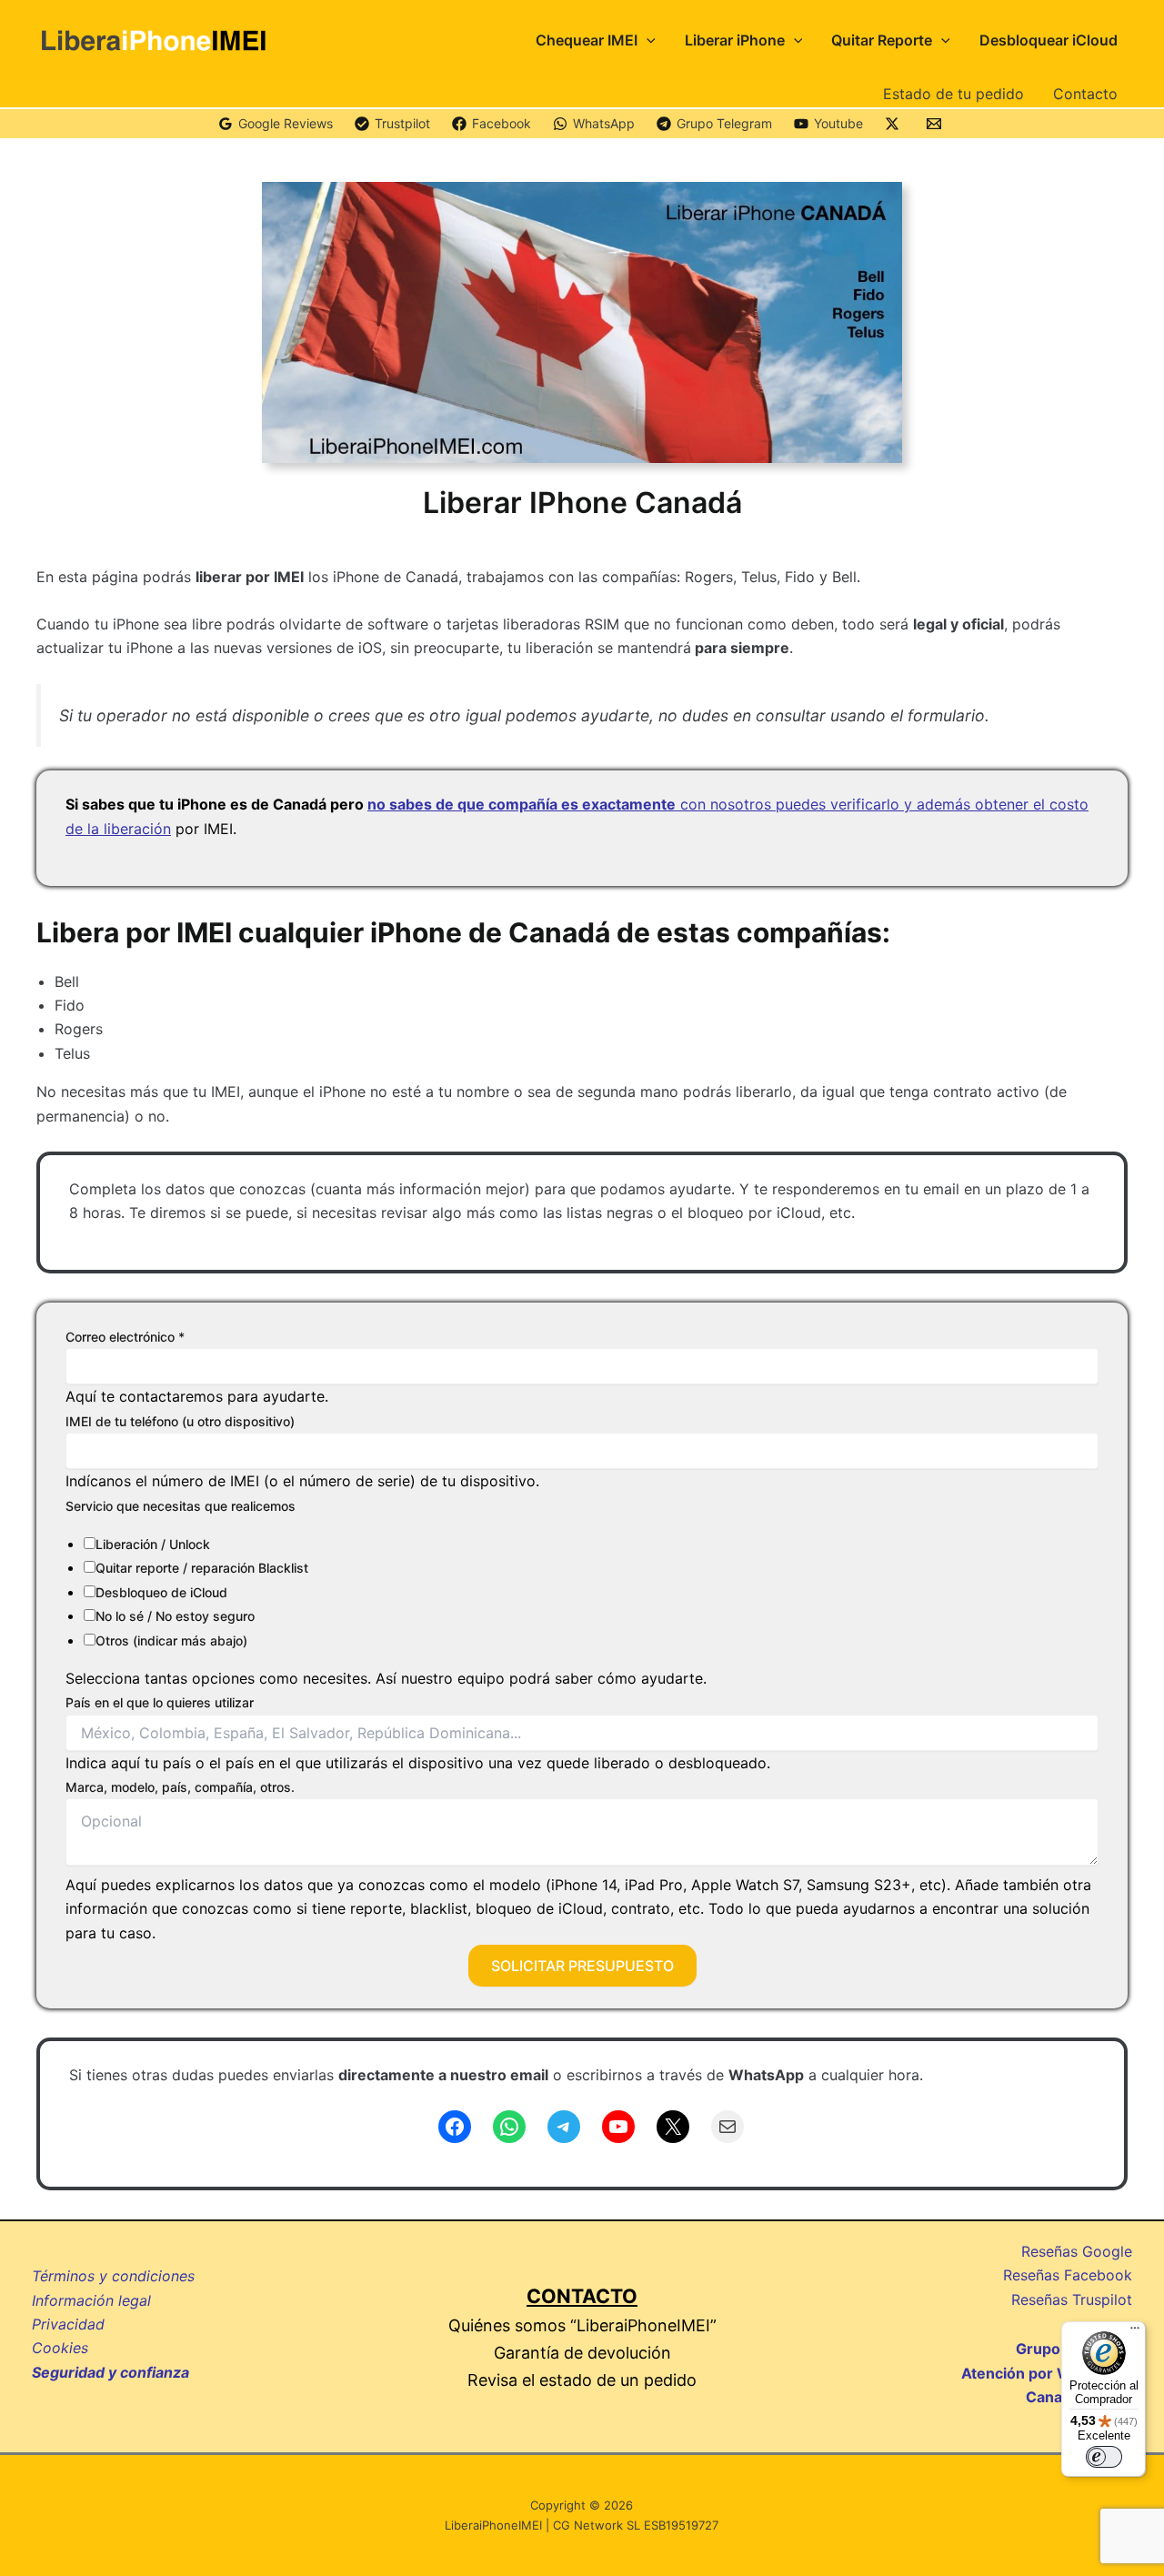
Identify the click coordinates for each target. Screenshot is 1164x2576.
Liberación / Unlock (153, 1544)
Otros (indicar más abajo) (171, 1640)
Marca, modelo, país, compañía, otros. (180, 1787)
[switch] (1104, 2457)
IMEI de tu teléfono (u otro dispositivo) (180, 1421)
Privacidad (68, 2324)
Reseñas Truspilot (1072, 2299)
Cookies (60, 2348)
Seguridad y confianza (110, 2372)
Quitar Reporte (882, 40)
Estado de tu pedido (953, 94)
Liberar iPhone (735, 40)
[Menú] (1135, 2332)
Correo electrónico (125, 1337)
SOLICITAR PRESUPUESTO (582, 1966)
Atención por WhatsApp (1047, 2373)
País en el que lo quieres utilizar (160, 1702)
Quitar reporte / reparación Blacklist (202, 1568)
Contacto (1085, 94)
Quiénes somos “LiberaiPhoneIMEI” (582, 2325)
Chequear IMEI (587, 40)
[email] (937, 124)
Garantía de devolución (582, 2353)
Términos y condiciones (113, 2276)
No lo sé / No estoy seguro (175, 1616)
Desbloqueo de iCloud (161, 1592)
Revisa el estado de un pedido (582, 2380)
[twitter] (895, 124)
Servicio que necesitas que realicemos (181, 1506)
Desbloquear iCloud (1049, 40)
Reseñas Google (1077, 2251)
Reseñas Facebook (1068, 2275)
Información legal (91, 2300)
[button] (647, 40)
